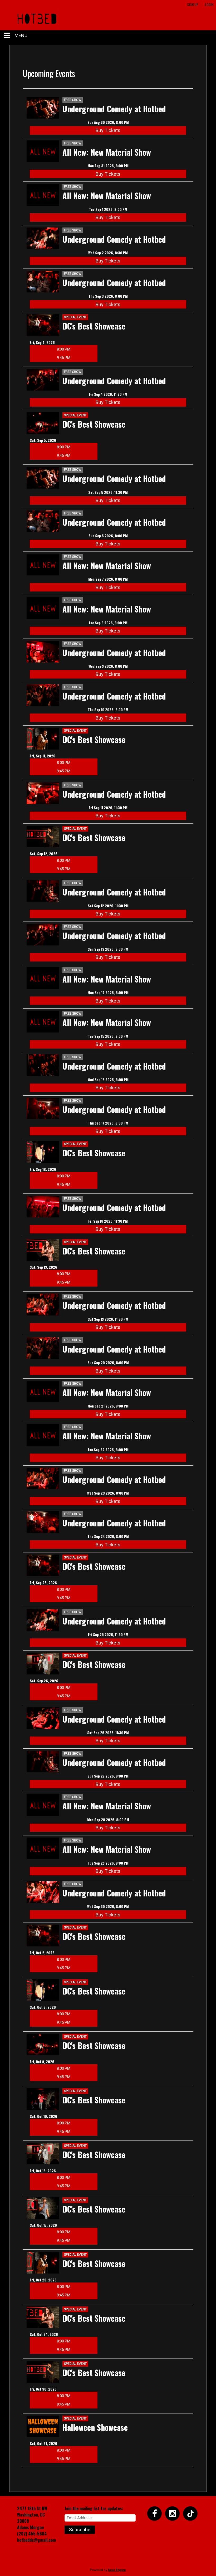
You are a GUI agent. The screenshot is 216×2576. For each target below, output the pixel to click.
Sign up (193, 4)
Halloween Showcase (95, 2427)
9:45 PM (64, 358)
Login (209, 4)
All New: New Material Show (107, 152)
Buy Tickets (108, 130)
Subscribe (80, 2530)
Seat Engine (117, 2570)
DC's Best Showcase (94, 326)
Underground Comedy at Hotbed (114, 109)
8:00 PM (64, 349)
